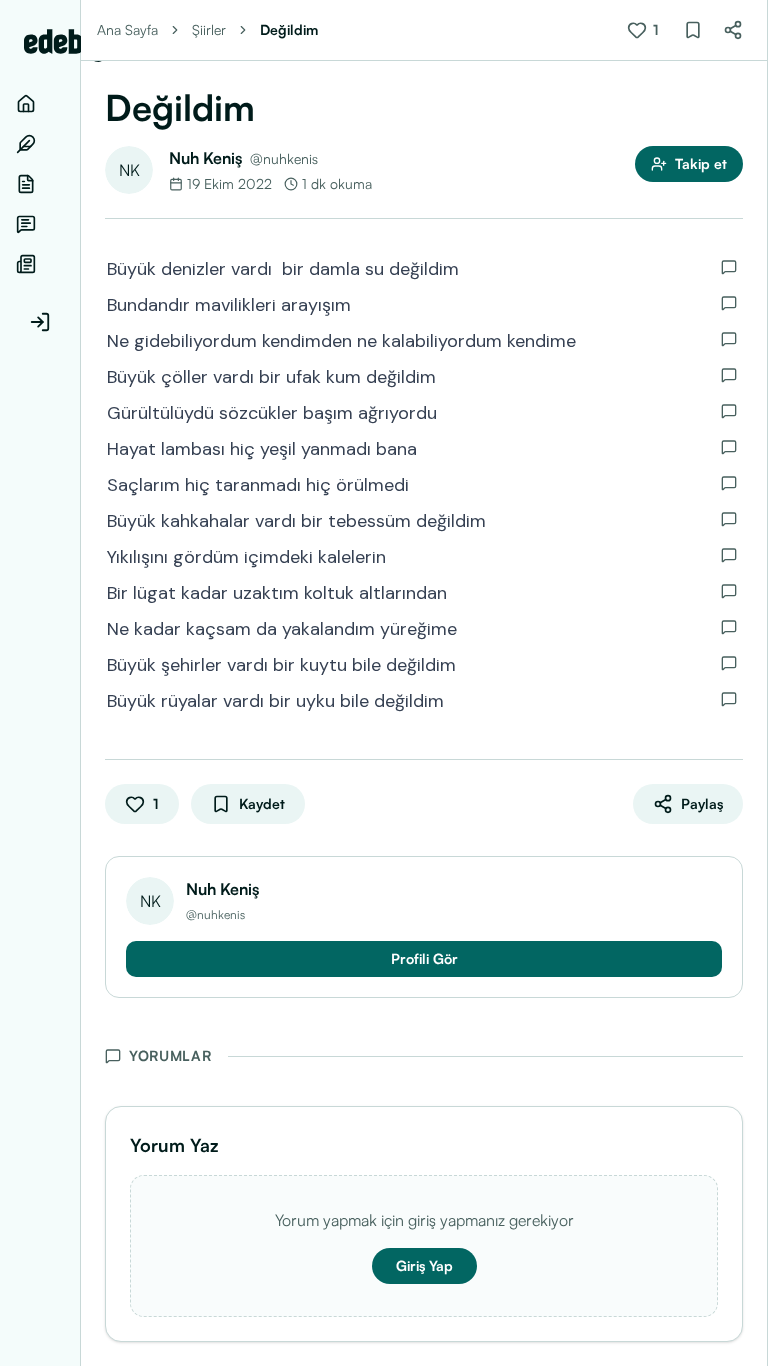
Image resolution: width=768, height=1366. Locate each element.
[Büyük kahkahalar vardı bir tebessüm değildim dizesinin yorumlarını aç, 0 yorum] (729, 519)
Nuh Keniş (205, 158)
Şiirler (209, 29)
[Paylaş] (733, 30)
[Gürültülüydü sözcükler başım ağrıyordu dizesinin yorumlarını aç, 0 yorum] (729, 411)
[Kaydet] (693, 30)
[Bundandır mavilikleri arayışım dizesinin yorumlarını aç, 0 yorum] (729, 303)
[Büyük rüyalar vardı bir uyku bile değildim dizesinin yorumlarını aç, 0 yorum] (729, 699)
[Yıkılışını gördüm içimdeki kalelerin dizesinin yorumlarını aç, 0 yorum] (729, 555)
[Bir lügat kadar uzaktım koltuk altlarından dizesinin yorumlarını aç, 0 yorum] (729, 591)
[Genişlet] (80, 683)
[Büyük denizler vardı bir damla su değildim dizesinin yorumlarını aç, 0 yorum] (729, 267)
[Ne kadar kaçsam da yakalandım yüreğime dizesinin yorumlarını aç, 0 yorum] (729, 627)
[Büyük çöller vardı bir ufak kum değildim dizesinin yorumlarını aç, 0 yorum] (729, 375)
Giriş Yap (424, 1265)
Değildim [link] (289, 29)
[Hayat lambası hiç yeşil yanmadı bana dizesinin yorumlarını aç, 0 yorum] (729, 447)
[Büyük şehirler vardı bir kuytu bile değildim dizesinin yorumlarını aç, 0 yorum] (729, 663)
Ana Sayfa (127, 29)
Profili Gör (424, 958)
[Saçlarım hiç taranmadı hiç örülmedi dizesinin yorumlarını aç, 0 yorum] (729, 483)
